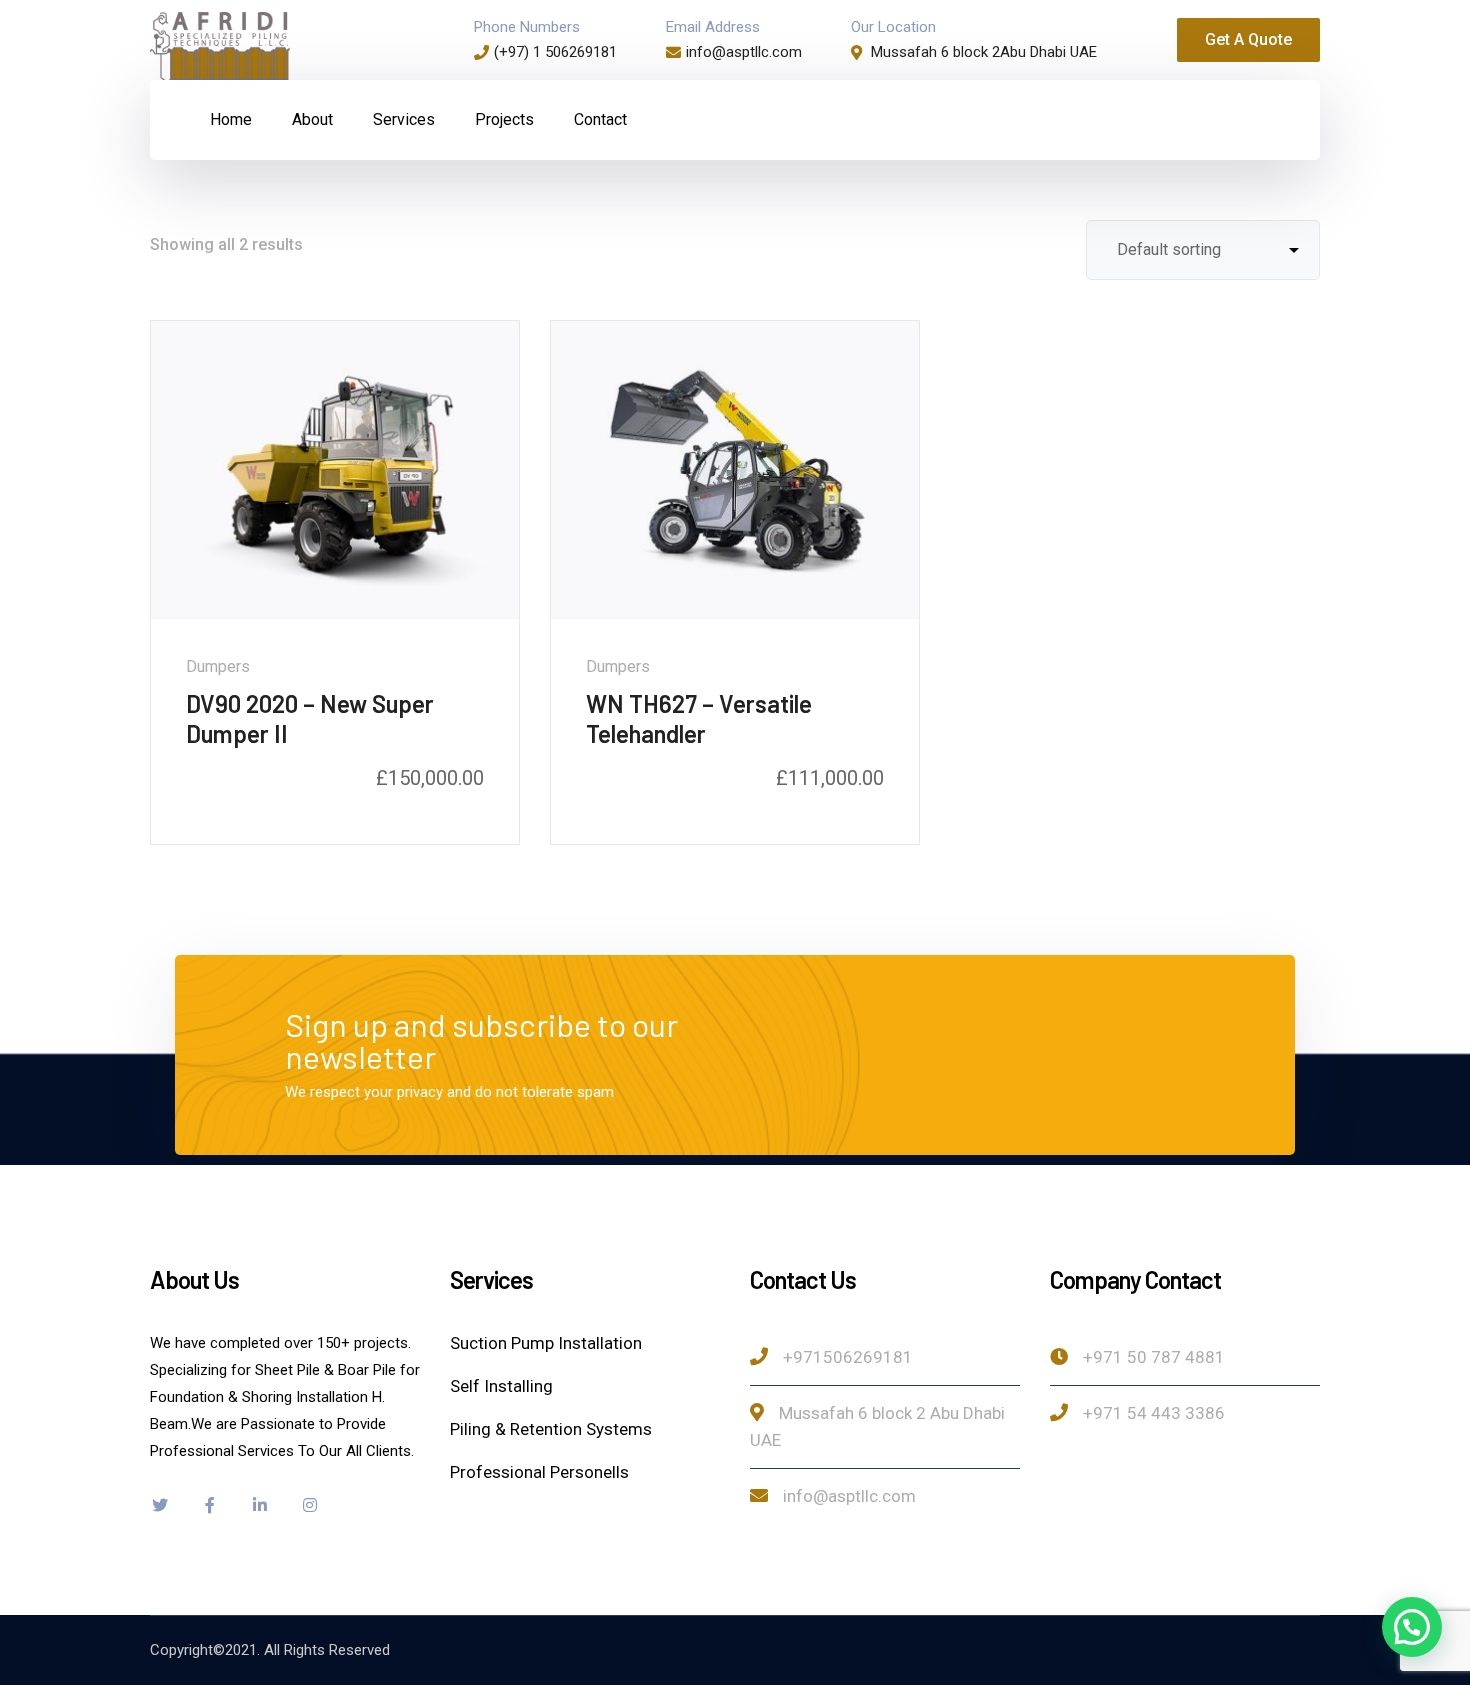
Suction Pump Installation (546, 1343)
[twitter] (160, 1505)
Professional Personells (539, 1472)
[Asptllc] (220, 46)
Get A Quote (1248, 39)
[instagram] (310, 1505)
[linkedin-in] (260, 1505)
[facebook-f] (210, 1505)
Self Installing (501, 1386)
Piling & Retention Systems (551, 1429)
